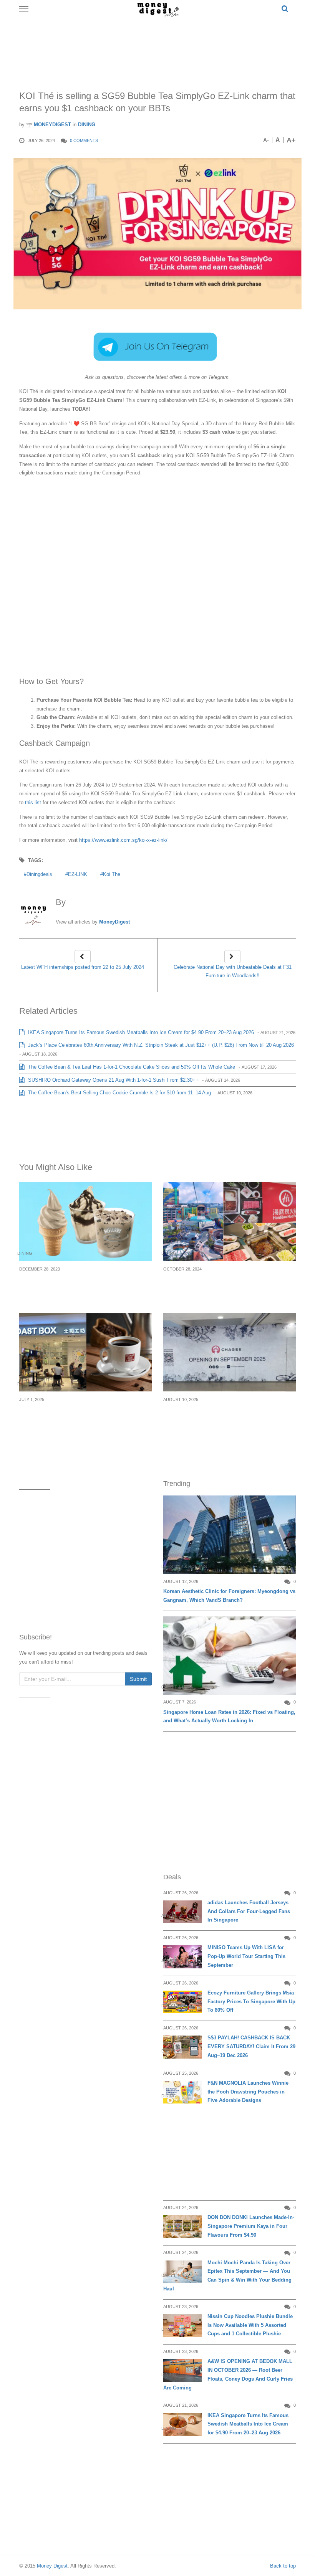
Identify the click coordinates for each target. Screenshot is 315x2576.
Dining (87, 125)
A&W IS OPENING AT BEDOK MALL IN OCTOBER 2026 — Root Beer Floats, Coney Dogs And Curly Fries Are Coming (228, 2374)
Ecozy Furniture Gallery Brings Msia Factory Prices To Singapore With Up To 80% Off (251, 2002)
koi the (112, 874)
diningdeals (39, 874)
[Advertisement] (159, 46)
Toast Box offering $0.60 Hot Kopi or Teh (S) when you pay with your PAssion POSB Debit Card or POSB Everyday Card (85, 1418)
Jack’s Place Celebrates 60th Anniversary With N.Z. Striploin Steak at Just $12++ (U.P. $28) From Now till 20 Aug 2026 (160, 1045)
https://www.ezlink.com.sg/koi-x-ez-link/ (123, 840)
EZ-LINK (78, 874)
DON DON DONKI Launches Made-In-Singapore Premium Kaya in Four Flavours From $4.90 (251, 2226)
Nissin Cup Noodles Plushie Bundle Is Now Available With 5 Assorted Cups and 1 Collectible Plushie (250, 2325)
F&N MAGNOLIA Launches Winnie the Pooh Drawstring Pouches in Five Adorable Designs (248, 2092)
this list (33, 802)
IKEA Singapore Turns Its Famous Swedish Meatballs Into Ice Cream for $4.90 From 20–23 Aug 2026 (140, 1032)
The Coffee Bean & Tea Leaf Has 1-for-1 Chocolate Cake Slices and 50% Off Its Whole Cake (131, 1067)
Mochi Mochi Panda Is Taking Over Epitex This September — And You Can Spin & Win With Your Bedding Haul (227, 2276)
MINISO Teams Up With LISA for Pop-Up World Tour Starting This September (246, 1956)
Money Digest (52, 2566)
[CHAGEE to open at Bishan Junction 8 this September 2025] (230, 1352)
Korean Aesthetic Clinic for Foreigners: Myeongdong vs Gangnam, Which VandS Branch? (229, 1596)
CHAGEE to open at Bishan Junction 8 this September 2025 (225, 1413)
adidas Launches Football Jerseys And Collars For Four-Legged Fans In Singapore (249, 1911)
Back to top (283, 2566)
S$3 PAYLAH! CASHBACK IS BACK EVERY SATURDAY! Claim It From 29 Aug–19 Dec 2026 (251, 2046)
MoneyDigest (52, 125)
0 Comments (84, 140)
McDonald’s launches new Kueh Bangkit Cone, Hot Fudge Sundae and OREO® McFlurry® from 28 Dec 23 (78, 1287)
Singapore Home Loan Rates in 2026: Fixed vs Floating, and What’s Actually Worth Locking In (229, 1717)
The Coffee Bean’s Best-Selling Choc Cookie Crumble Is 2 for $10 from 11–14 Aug (119, 1093)
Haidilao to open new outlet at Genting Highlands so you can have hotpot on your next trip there (225, 1287)
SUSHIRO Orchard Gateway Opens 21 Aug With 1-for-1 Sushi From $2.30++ (113, 1080)
